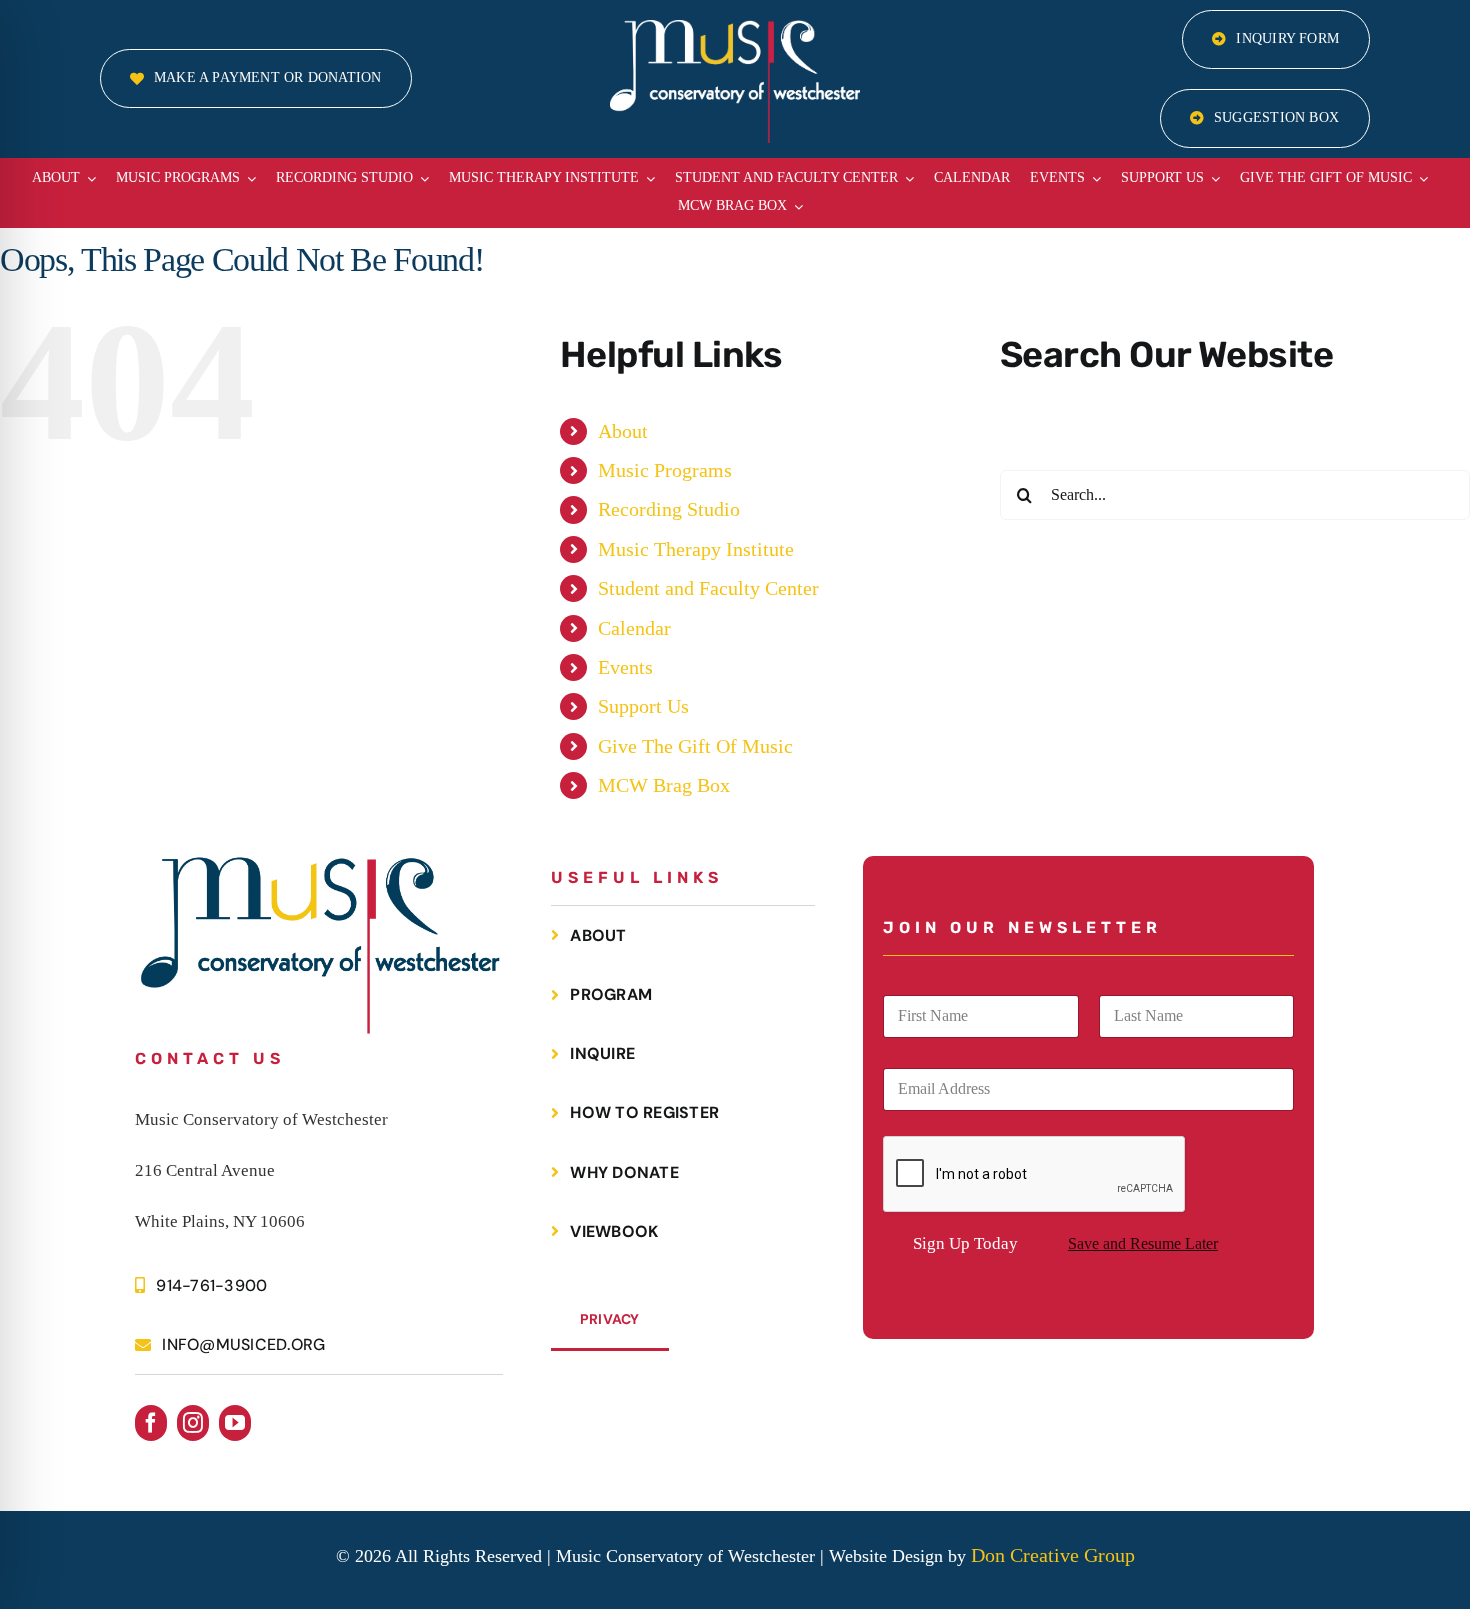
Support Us (643, 706)
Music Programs (665, 470)
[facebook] (151, 1423)
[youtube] (235, 1423)
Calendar (634, 628)
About (623, 431)
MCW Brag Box (664, 785)
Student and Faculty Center (708, 588)
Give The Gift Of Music (695, 746)
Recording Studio (669, 509)
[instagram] (193, 1423)
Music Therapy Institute (696, 549)
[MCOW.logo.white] (735, 30)
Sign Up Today (965, 1243)
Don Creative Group (1053, 1555)
